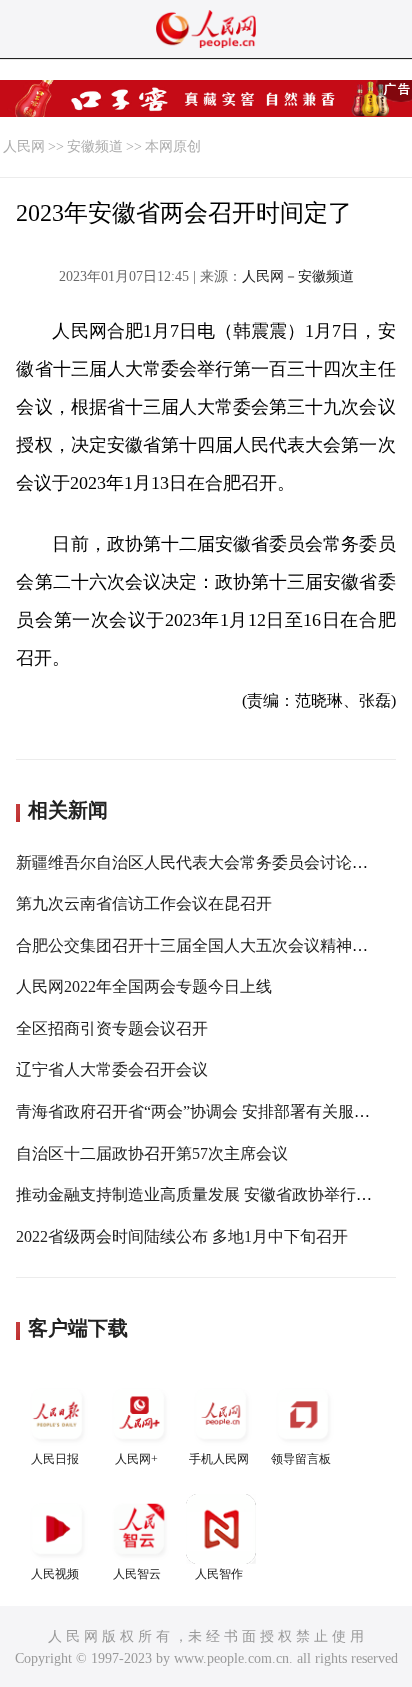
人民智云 (137, 1574)
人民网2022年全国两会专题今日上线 (144, 986)
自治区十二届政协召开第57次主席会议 (152, 1153)
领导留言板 (301, 1459)
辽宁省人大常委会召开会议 (112, 1069)
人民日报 (55, 1459)
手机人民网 (219, 1459)
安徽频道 (95, 146)
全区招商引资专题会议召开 (112, 1028)
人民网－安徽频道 (298, 276)
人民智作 (219, 1574)
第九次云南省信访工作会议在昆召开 (144, 903)
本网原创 (173, 146)
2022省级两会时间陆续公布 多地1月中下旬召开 (182, 1236)
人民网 (24, 146)
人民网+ (136, 1459)
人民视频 (55, 1574)
